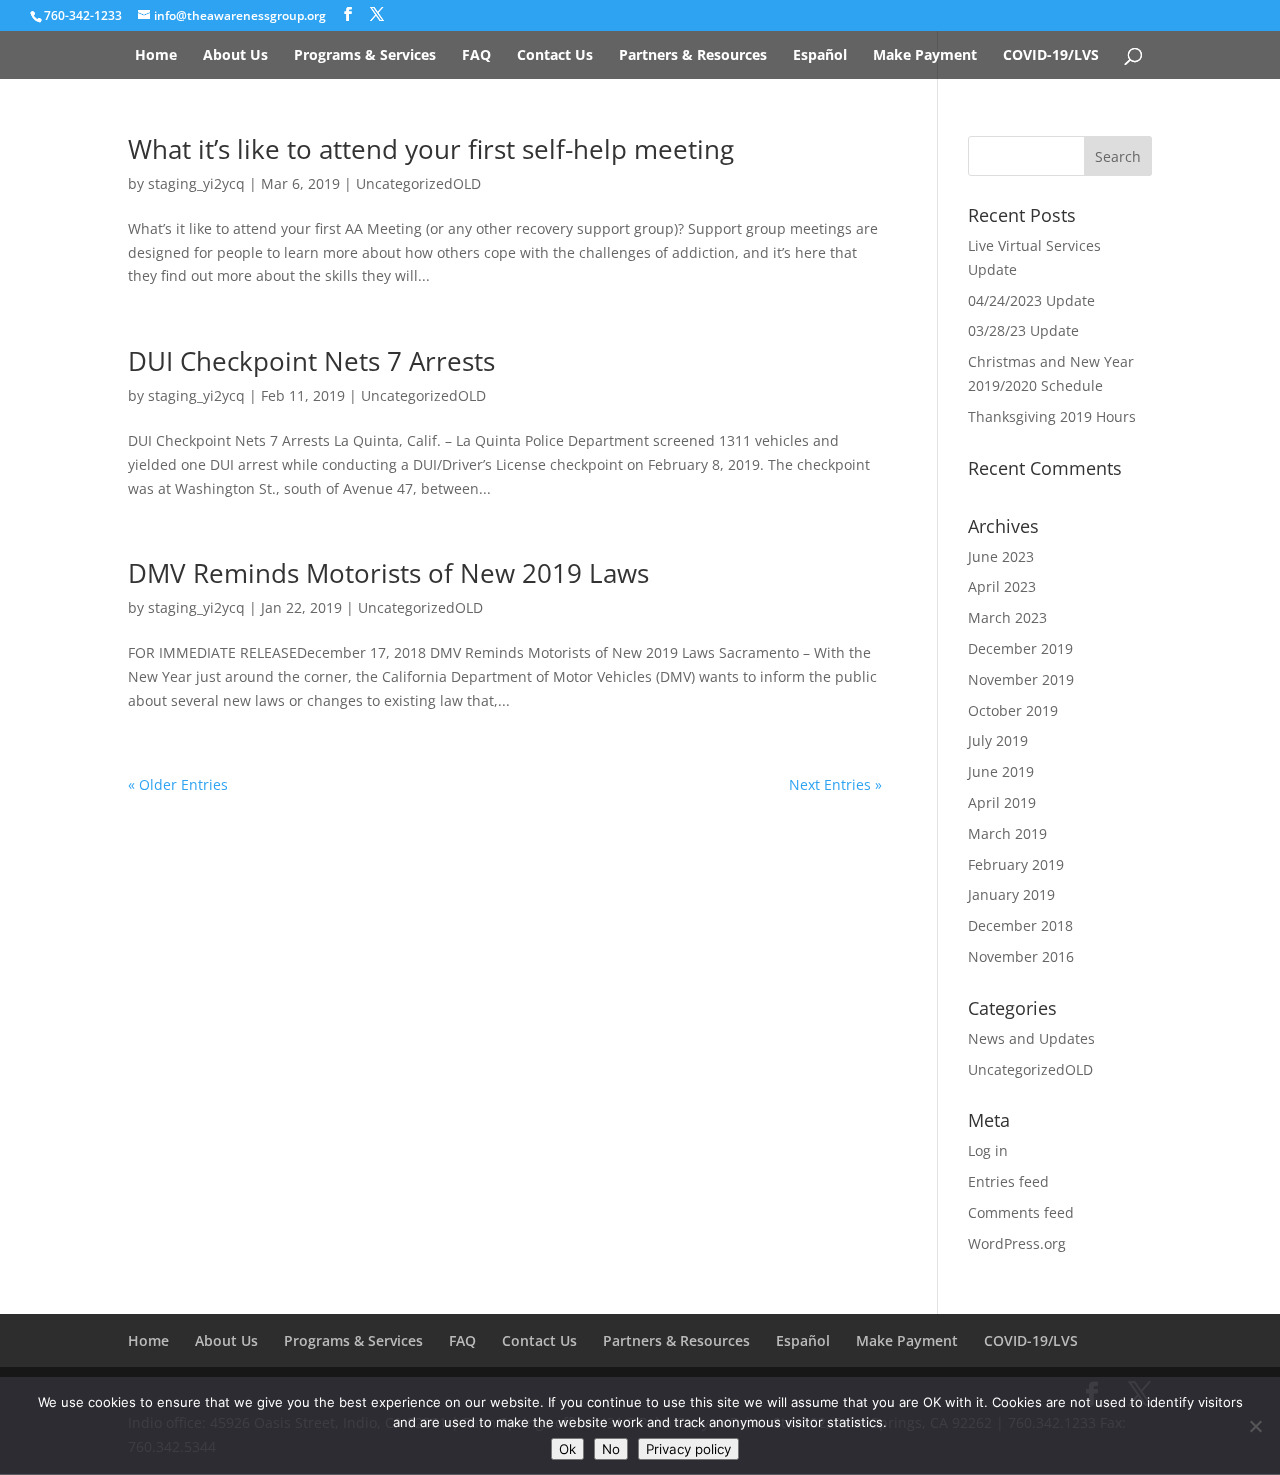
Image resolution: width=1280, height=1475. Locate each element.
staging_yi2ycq (196, 183)
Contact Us (555, 56)
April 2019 (1002, 802)
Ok (567, 1449)
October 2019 (1013, 710)
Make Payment (925, 56)
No (611, 1449)
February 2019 (1016, 864)
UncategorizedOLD (418, 183)
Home (156, 56)
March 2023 (1007, 617)
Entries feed (1008, 1181)
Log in (988, 1150)
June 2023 (1001, 556)
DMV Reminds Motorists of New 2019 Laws (388, 573)
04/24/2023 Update (1031, 300)
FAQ (476, 56)
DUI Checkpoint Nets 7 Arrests (311, 361)
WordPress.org (1017, 1243)
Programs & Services (365, 56)
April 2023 (1002, 586)
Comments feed (1021, 1212)
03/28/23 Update (1023, 330)
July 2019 (998, 740)
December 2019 (1020, 648)
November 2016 (1021, 956)
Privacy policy (688, 1449)
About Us (235, 56)
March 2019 (1007, 833)
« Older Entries (178, 784)
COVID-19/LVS (1051, 56)
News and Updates (1031, 1038)
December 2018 (1020, 925)
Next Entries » (835, 784)
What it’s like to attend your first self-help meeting (431, 149)
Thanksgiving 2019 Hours (1052, 416)
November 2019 (1021, 679)
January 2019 (1011, 894)
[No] (1255, 1426)
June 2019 (1001, 771)
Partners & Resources (693, 56)
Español (820, 56)
